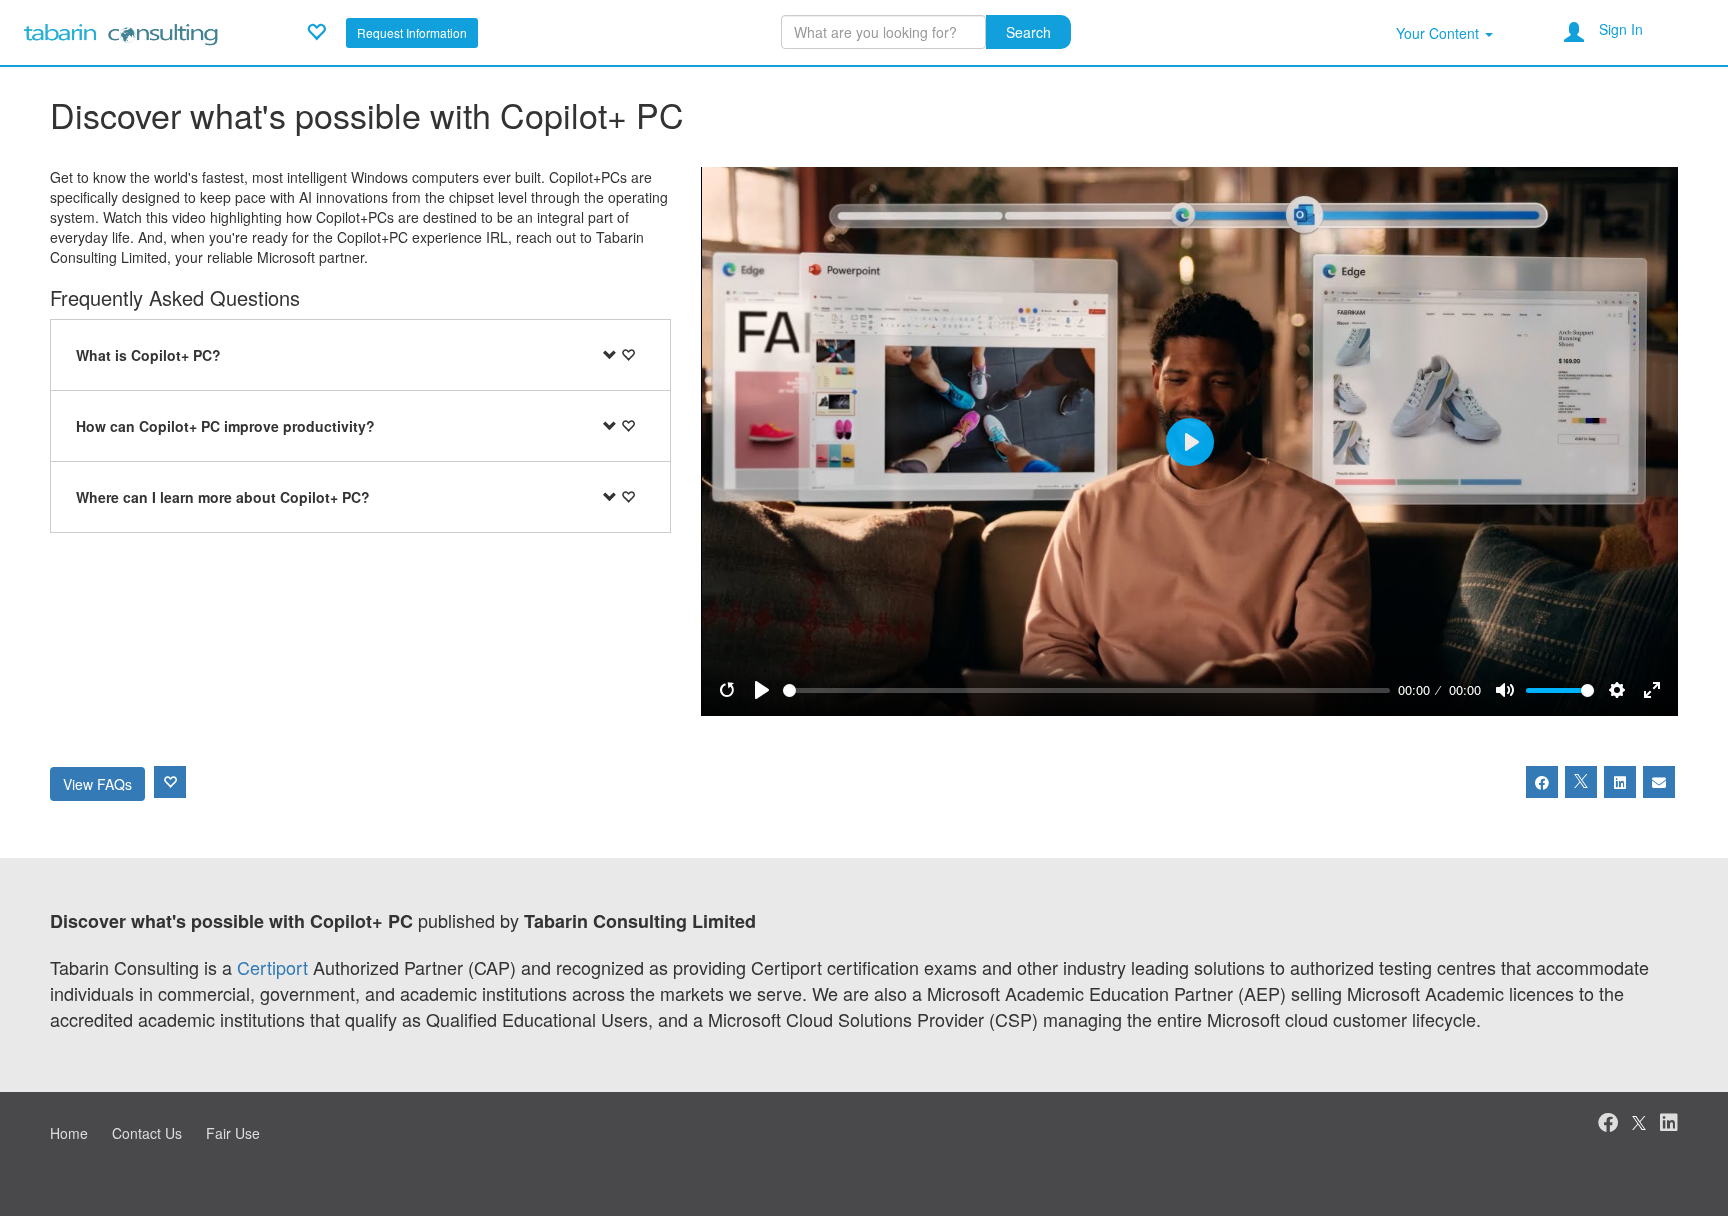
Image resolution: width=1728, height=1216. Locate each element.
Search (1028, 32)
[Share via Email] (1659, 782)
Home (69, 1133)
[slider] (1087, 690)
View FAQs (97, 784)
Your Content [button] (1439, 33)
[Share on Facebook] (1542, 782)
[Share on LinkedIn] (1620, 782)
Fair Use (233, 1133)
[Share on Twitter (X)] (1581, 782)
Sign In (1621, 29)
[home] (120, 30)
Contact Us (147, 1133)
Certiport (272, 967)
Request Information (412, 32)
